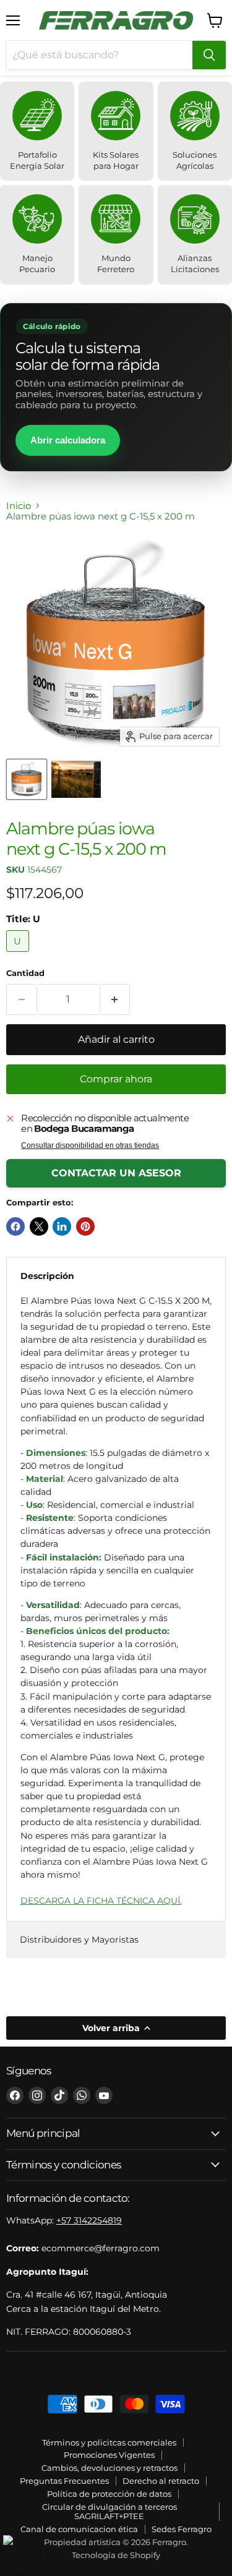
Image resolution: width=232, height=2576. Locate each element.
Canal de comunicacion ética (79, 2529)
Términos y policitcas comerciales (109, 2442)
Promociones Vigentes (109, 2455)
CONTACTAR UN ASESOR (116, 1173)
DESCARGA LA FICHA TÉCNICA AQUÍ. (101, 1901)
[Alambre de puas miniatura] (76, 779)
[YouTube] (104, 2095)
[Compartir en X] (39, 1226)
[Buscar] (209, 55)
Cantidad (25, 973)
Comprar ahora (116, 1079)
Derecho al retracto (161, 2481)
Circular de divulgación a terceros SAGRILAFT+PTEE (110, 2511)
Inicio (19, 506)
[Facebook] (15, 2095)
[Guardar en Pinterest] (85, 1226)
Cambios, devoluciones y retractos (110, 2468)
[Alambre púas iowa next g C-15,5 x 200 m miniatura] (27, 779)
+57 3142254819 (89, 2220)
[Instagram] (37, 2095)
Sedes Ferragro (182, 2529)
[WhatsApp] (82, 2095)
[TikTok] (59, 2095)
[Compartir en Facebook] (15, 1226)
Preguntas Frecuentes (64, 2481)
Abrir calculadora (68, 440)
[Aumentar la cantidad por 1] (115, 999)
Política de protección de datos (109, 2494)
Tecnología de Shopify (116, 2555)
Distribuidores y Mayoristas (79, 1940)
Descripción (47, 1276)
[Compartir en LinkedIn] (62, 1226)
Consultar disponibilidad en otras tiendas (90, 1145)
